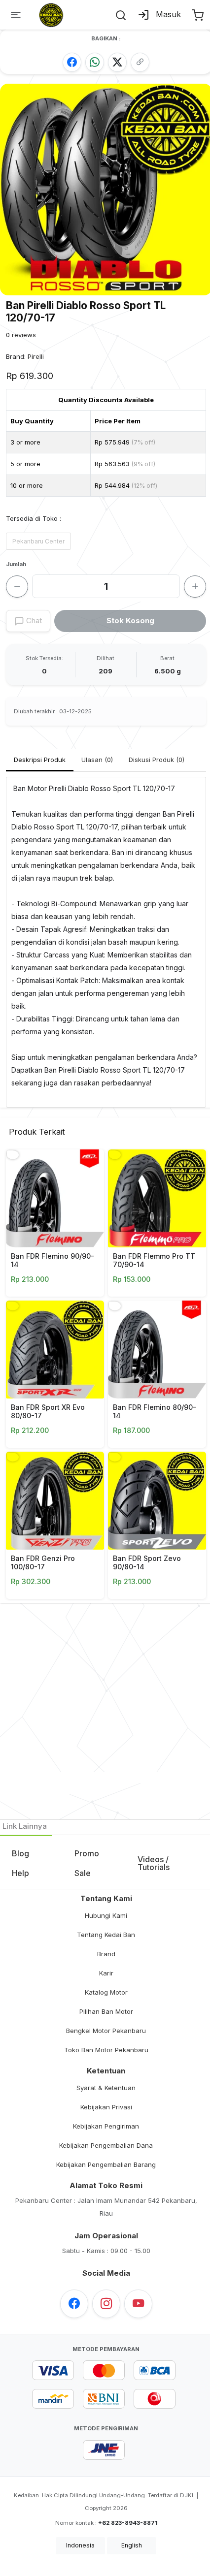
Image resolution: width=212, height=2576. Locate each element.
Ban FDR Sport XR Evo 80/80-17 (48, 1411)
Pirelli (36, 356)
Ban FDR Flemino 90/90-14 (53, 1260)
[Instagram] (106, 2304)
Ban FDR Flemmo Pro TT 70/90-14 (154, 1260)
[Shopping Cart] (197, 15)
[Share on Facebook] (72, 62)
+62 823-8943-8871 (128, 2523)
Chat (33, 620)
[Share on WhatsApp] (95, 62)
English (132, 2545)
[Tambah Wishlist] (13, 1155)
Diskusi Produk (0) (157, 760)
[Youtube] (138, 2304)
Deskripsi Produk (40, 760)
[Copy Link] (140, 62)
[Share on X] (117, 62)
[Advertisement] (106, 1709)
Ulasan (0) (97, 760)
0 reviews (21, 335)
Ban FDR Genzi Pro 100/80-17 (43, 1562)
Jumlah (16, 564)
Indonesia (80, 2545)
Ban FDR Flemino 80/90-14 (155, 1411)
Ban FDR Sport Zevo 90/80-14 (147, 1562)
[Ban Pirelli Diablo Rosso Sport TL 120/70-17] (106, 189)
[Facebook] (74, 2304)
